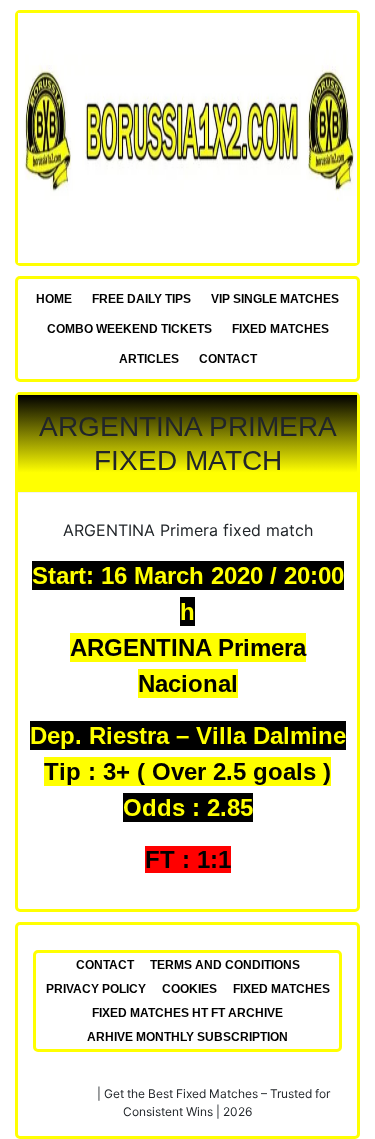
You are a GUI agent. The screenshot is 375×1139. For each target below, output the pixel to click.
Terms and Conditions (225, 965)
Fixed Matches (280, 329)
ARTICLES (149, 359)
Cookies (189, 989)
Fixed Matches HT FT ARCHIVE (187, 1013)
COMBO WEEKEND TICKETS (129, 329)
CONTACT (228, 359)
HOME (54, 299)
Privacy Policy (96, 989)
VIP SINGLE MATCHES (275, 299)
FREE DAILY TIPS (141, 299)
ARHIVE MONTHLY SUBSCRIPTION (187, 1037)
